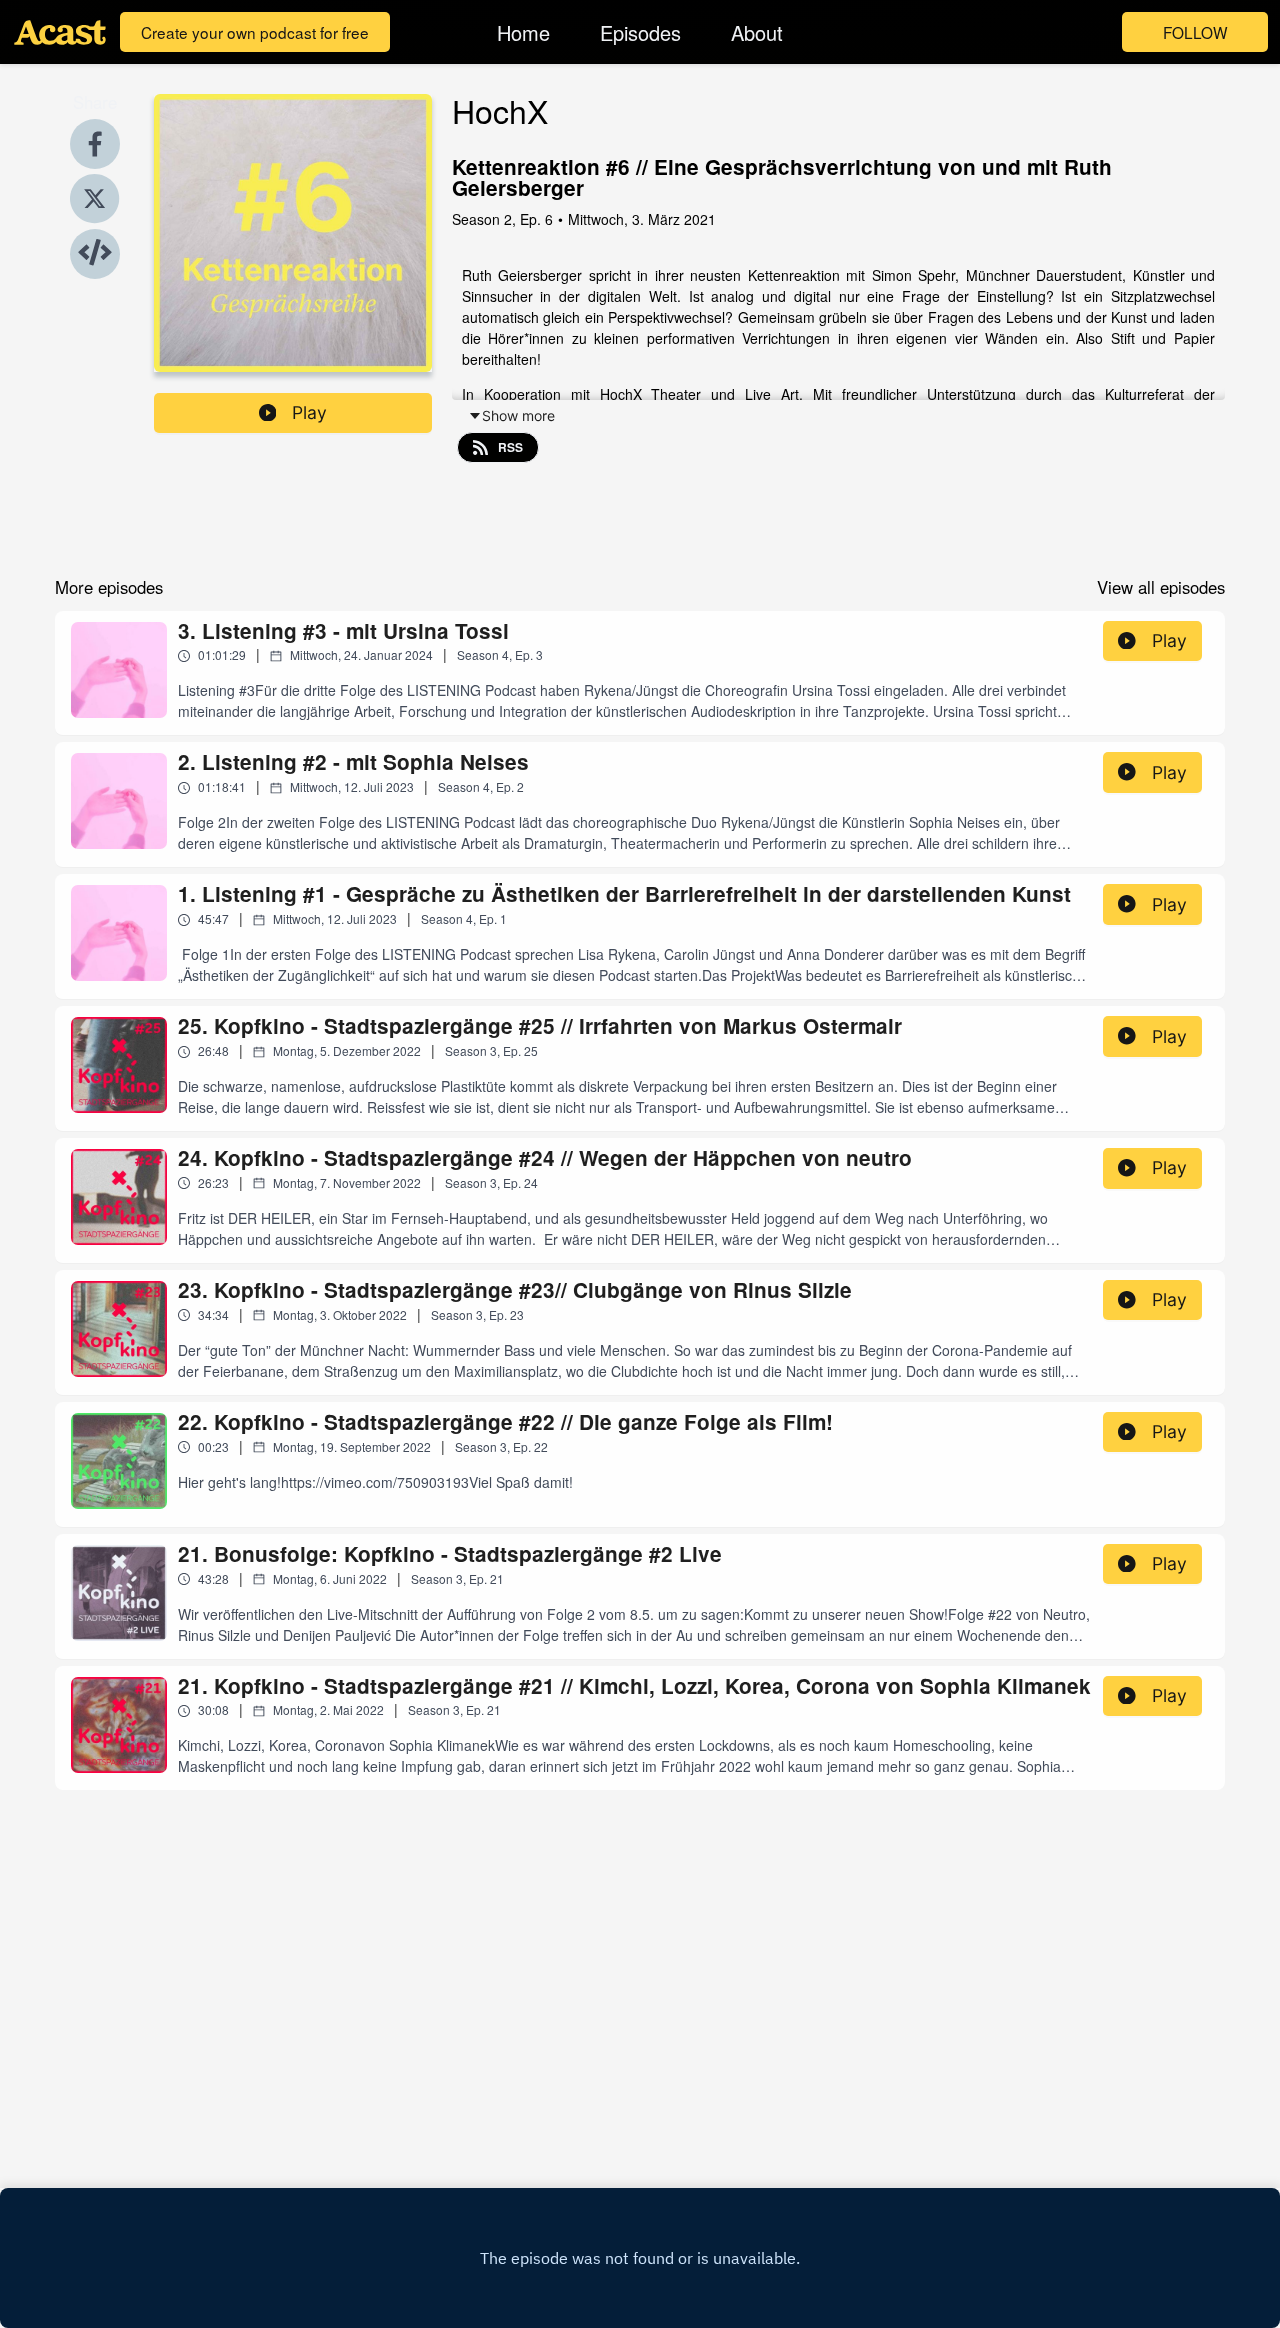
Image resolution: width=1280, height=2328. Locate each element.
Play (309, 412)
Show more (518, 415)
